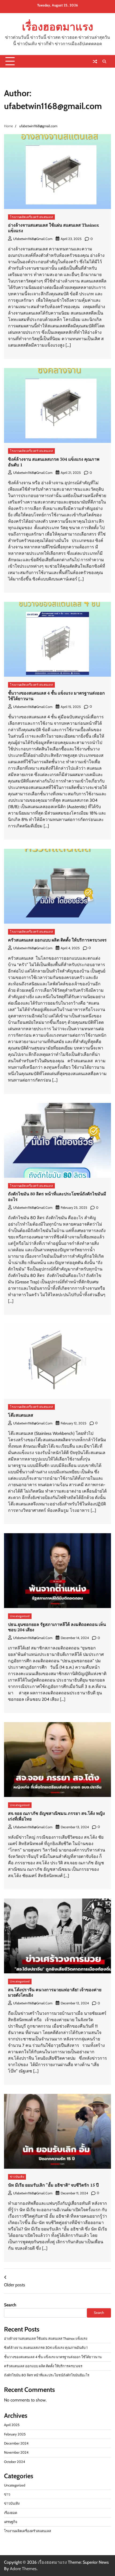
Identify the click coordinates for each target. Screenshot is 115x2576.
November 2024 (16, 2452)
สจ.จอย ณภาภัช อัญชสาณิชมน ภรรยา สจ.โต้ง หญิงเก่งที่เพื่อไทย (56, 1816)
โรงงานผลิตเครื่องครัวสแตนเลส (31, 217)
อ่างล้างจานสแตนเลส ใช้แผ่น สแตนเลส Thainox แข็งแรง (53, 228)
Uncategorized (20, 1616)
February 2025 (15, 2434)
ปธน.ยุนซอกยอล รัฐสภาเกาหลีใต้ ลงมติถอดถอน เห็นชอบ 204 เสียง (57, 1627)
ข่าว (7, 2494)
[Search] (104, 61)
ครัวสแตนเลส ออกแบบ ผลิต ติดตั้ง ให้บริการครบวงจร (57, 940)
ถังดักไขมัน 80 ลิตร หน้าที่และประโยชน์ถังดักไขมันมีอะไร (57, 1197)
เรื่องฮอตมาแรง (57, 27)
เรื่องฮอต (11, 2513)
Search (10, 2305)
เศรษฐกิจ (11, 2522)
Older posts (15, 2285)
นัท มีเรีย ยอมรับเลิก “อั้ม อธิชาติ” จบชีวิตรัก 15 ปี (53, 2185)
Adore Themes (23, 2569)
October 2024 (14, 2462)
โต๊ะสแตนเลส (21, 1415)
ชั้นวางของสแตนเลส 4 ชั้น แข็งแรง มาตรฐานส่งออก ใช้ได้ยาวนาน (56, 696)
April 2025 (12, 2425)
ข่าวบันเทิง (17, 2177)
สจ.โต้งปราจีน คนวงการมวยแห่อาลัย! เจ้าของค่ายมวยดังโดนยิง (55, 1992)
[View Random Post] (95, 61)
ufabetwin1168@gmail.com (33, 239)
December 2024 (16, 2443)
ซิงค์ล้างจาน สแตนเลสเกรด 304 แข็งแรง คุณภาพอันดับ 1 (54, 462)
